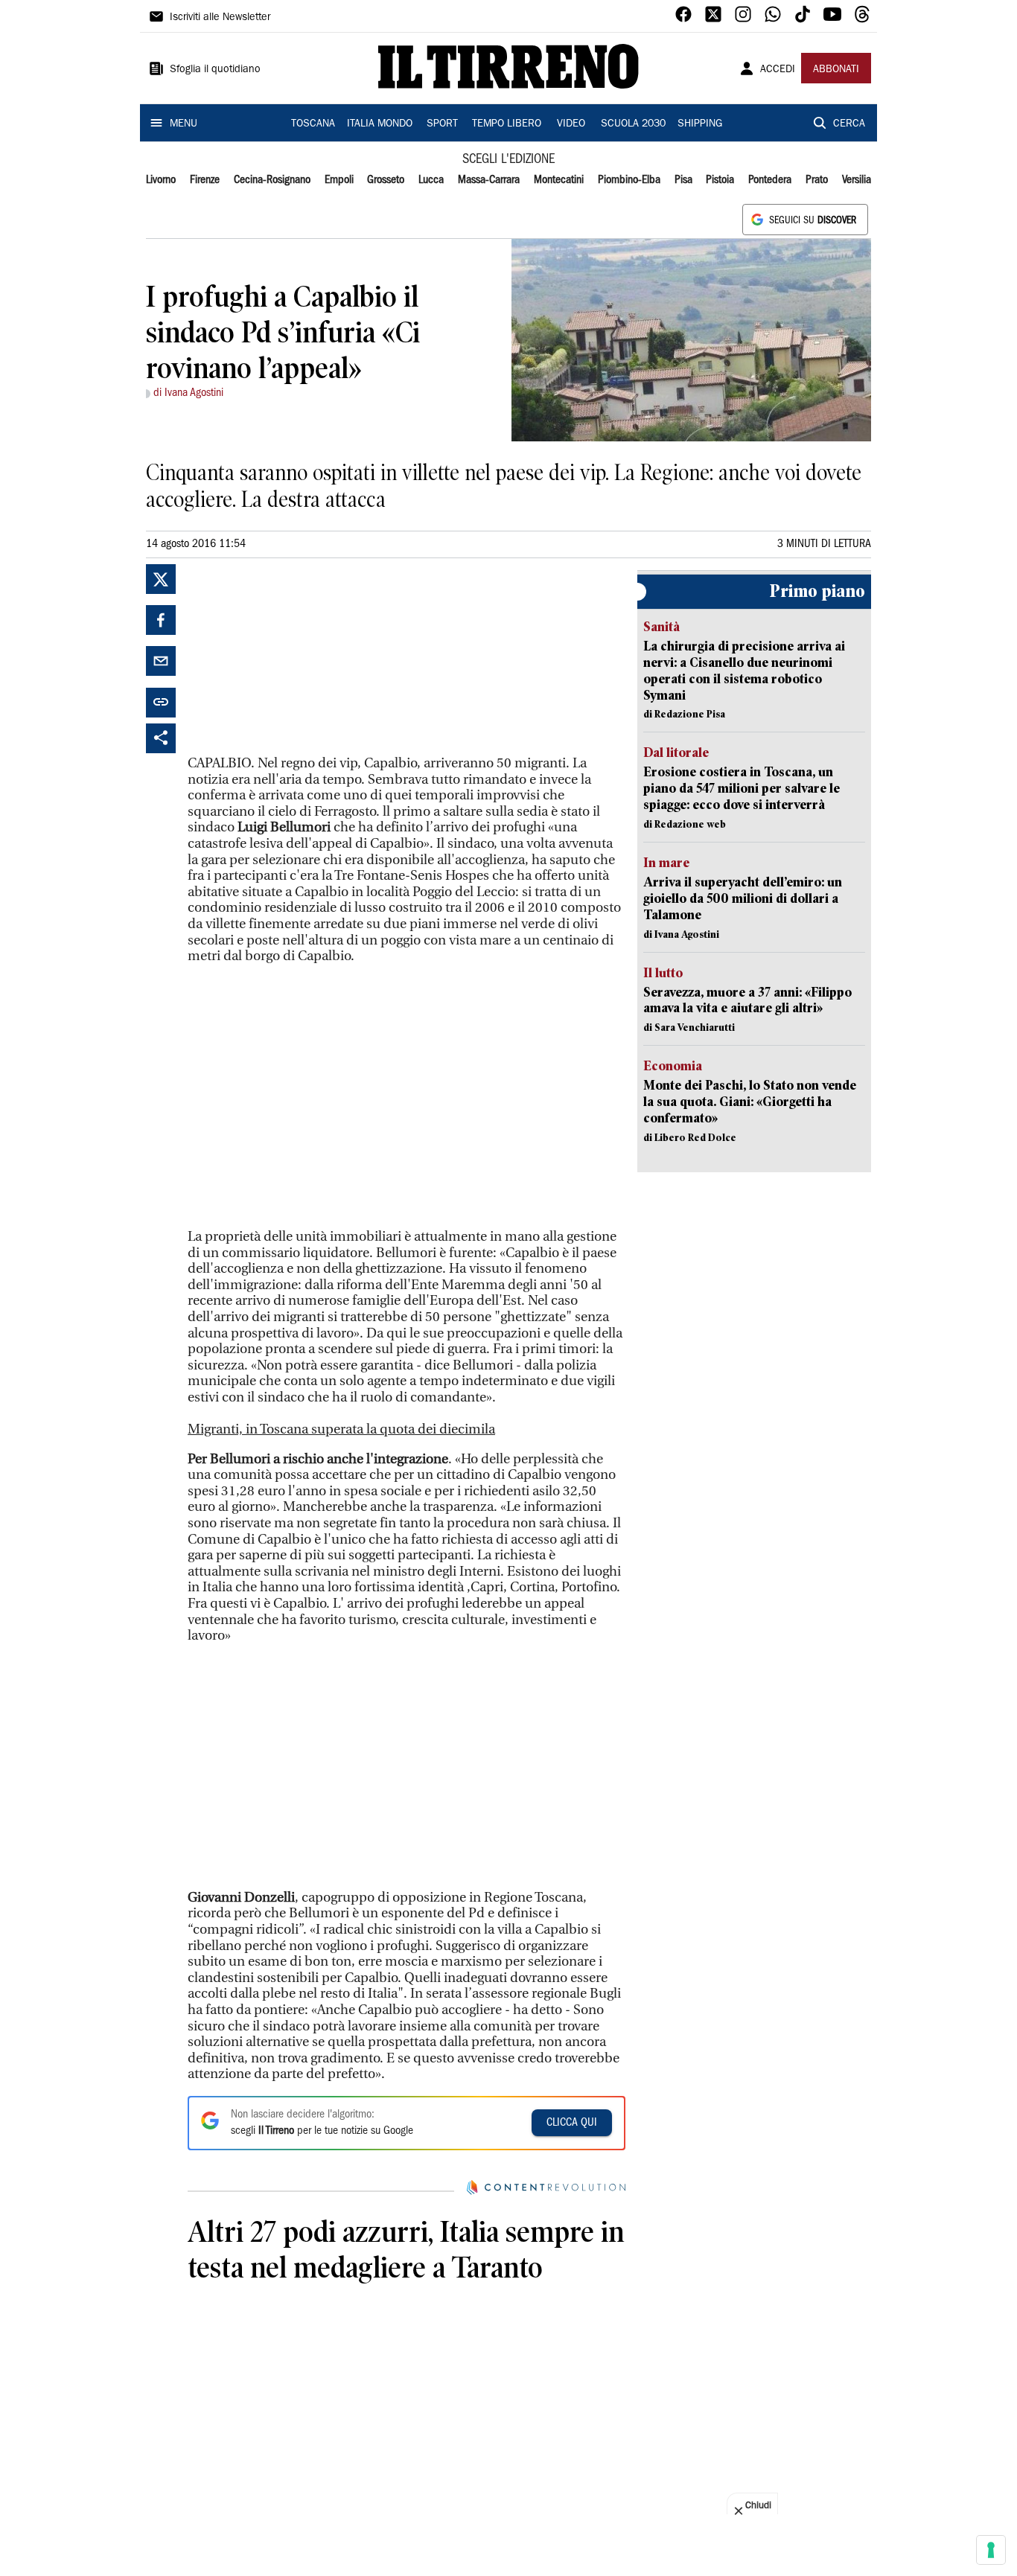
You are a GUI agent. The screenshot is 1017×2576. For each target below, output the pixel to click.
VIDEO (571, 124)
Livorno (161, 180)
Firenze (205, 180)
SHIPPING (700, 124)
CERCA (849, 124)
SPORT (442, 124)
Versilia (857, 180)
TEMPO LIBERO (507, 124)
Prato (817, 180)
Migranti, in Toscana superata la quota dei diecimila (341, 1429)
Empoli (339, 180)
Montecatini (559, 180)
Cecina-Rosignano (272, 180)
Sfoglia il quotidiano (215, 70)
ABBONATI (836, 70)
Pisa (683, 180)
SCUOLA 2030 (633, 124)
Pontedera (770, 180)
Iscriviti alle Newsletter (220, 18)
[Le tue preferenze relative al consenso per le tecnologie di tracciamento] (991, 2550)
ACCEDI (778, 70)
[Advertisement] (299, 657)
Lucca (431, 180)
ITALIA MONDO (380, 124)
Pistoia (720, 180)
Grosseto (386, 180)
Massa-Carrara (489, 180)
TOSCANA (313, 124)
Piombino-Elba (629, 180)
